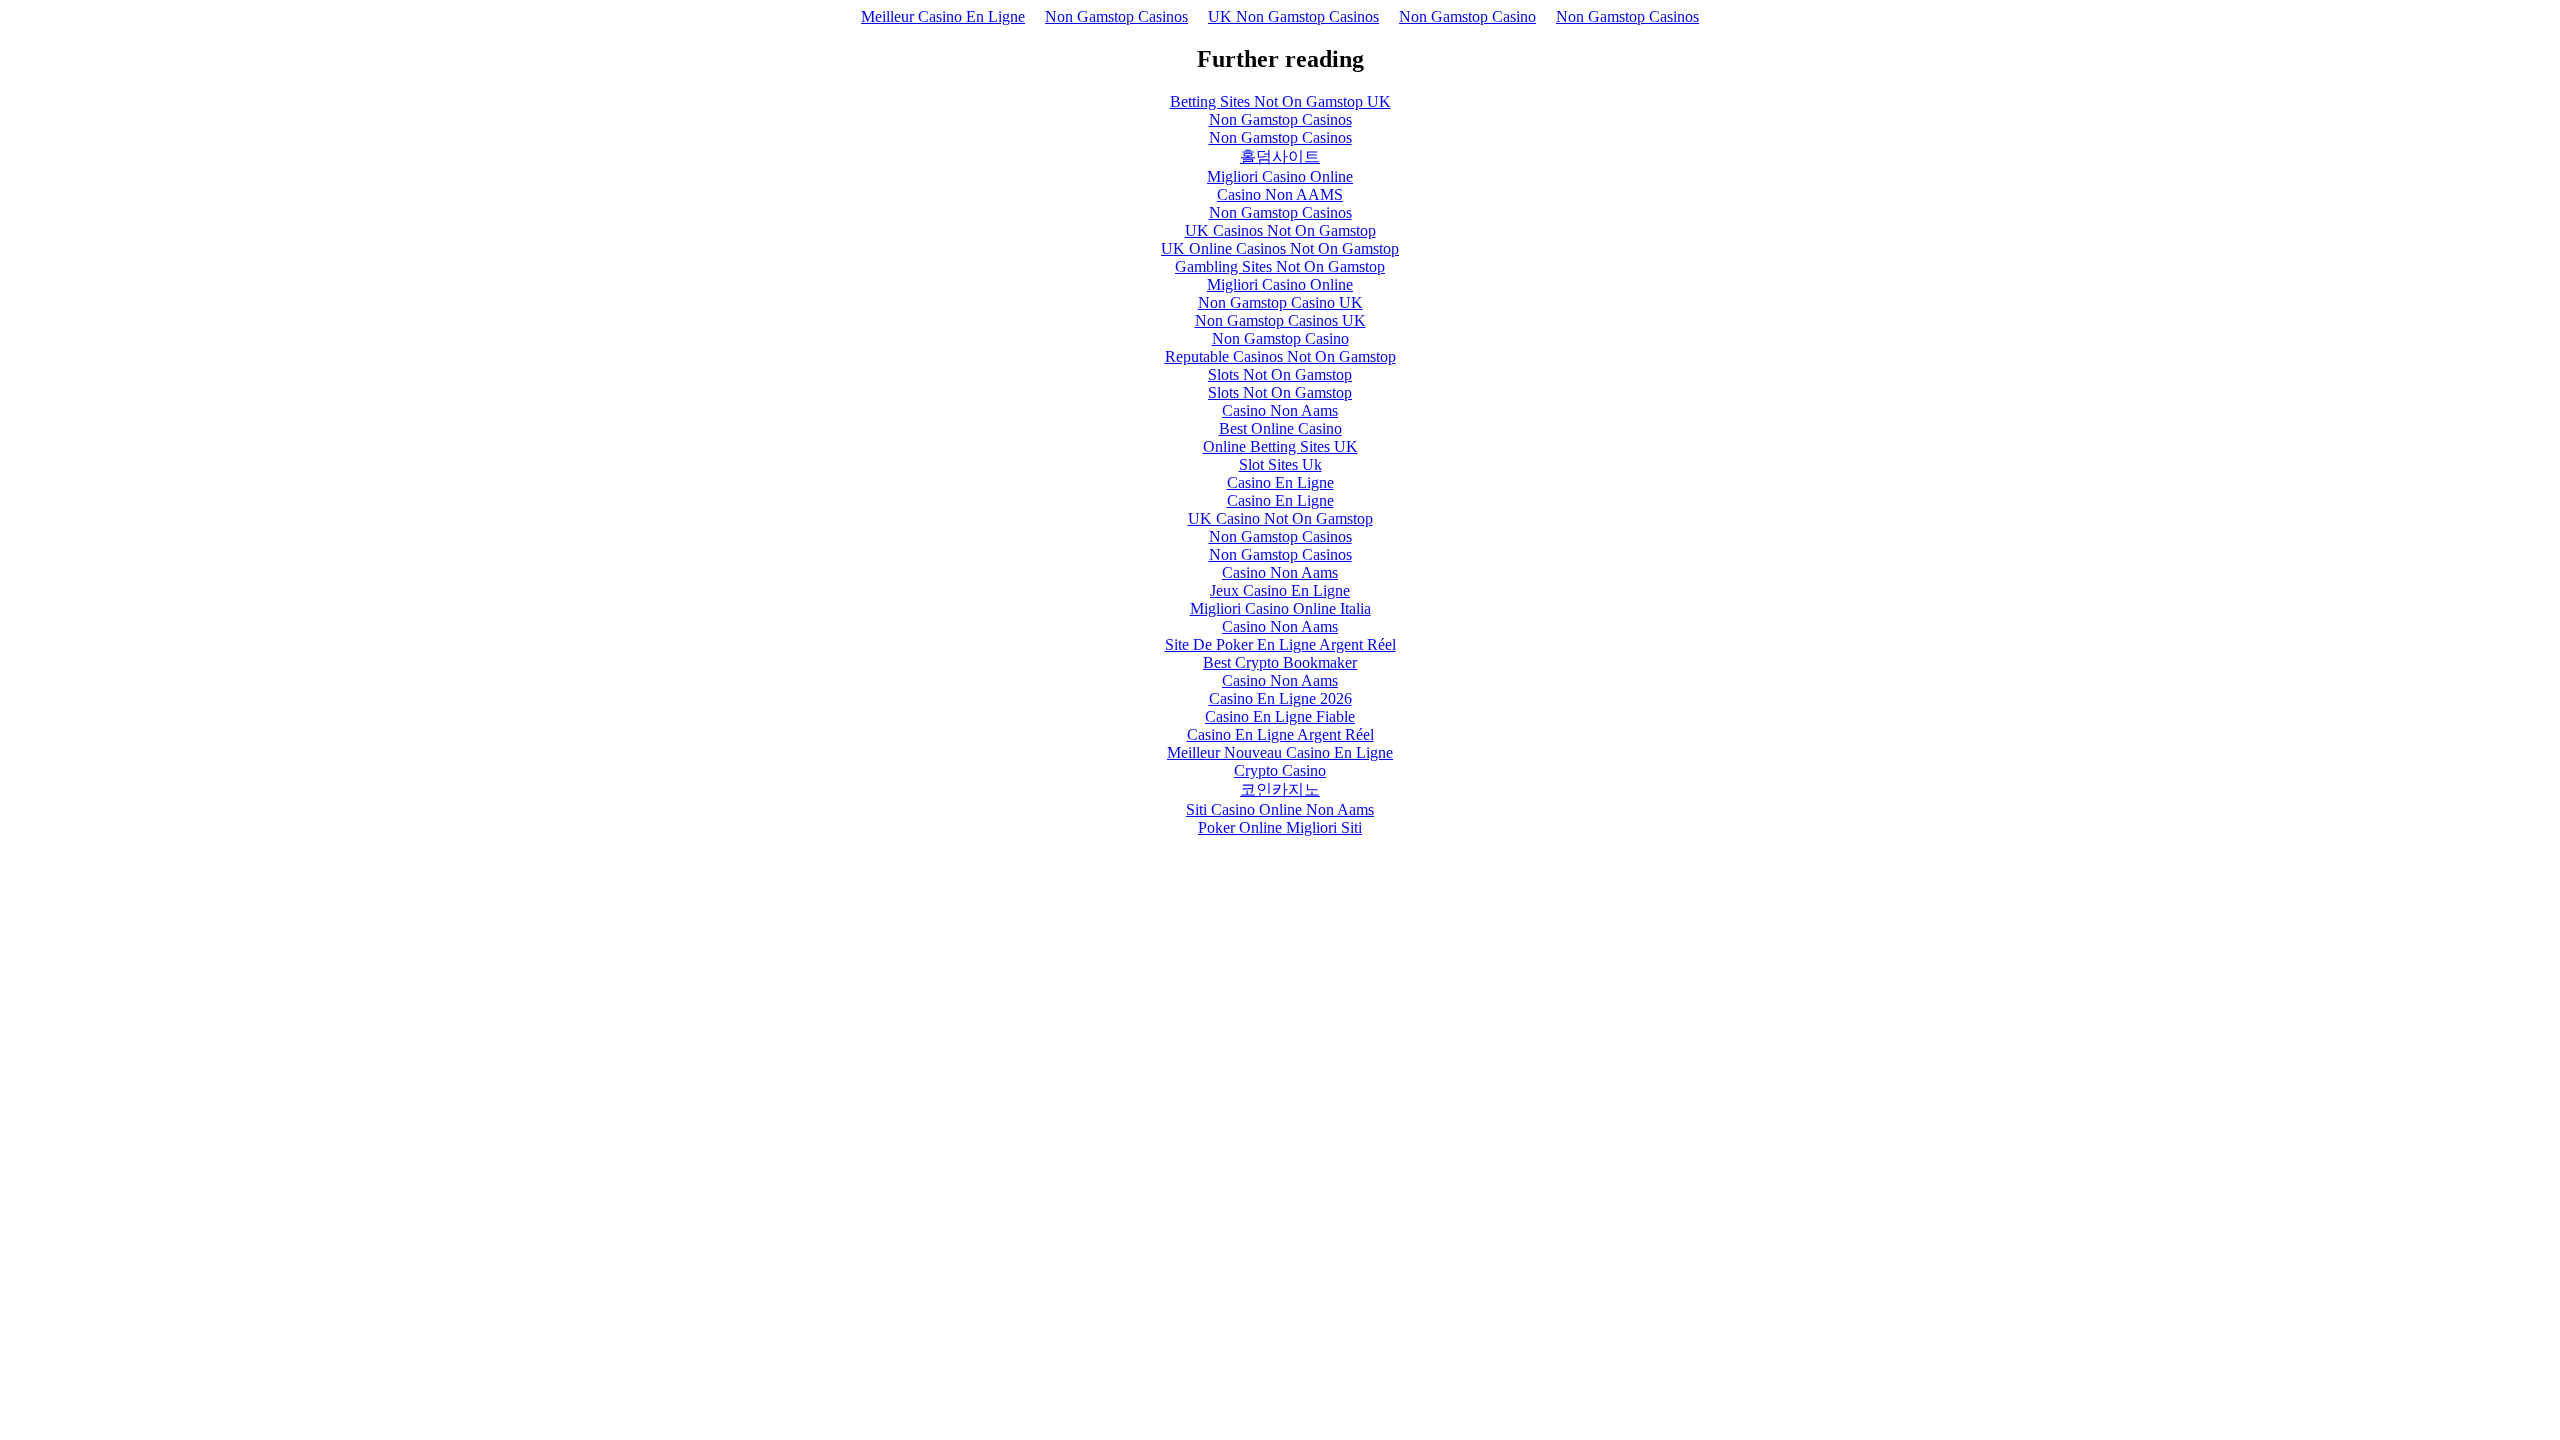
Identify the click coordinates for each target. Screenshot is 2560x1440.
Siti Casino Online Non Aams (1280, 809)
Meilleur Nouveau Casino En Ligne (1280, 752)
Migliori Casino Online (1280, 176)
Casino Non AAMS (1280, 194)
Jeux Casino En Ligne (1280, 590)
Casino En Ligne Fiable (1280, 716)
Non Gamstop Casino (1467, 16)
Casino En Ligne (1280, 482)
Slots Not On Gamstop (1280, 374)
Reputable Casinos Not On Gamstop (1280, 356)
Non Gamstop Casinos (1116, 16)
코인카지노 (1280, 789)
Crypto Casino (1280, 770)
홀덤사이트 (1280, 156)
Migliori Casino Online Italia (1280, 608)
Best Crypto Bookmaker (1280, 662)
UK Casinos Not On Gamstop (1280, 230)
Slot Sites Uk (1280, 464)
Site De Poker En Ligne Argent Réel (1280, 644)
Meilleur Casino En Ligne (943, 16)
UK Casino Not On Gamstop (1280, 518)
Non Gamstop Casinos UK (1280, 320)
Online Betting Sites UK (1280, 446)
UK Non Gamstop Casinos (1293, 16)
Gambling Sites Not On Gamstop (1280, 266)
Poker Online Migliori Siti (1280, 827)
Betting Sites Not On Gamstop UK (1280, 101)
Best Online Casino (1280, 428)
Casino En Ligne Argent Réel (1280, 734)
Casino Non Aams (1280, 410)
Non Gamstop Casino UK (1280, 302)
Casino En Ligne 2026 (1280, 698)
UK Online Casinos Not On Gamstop (1280, 248)
